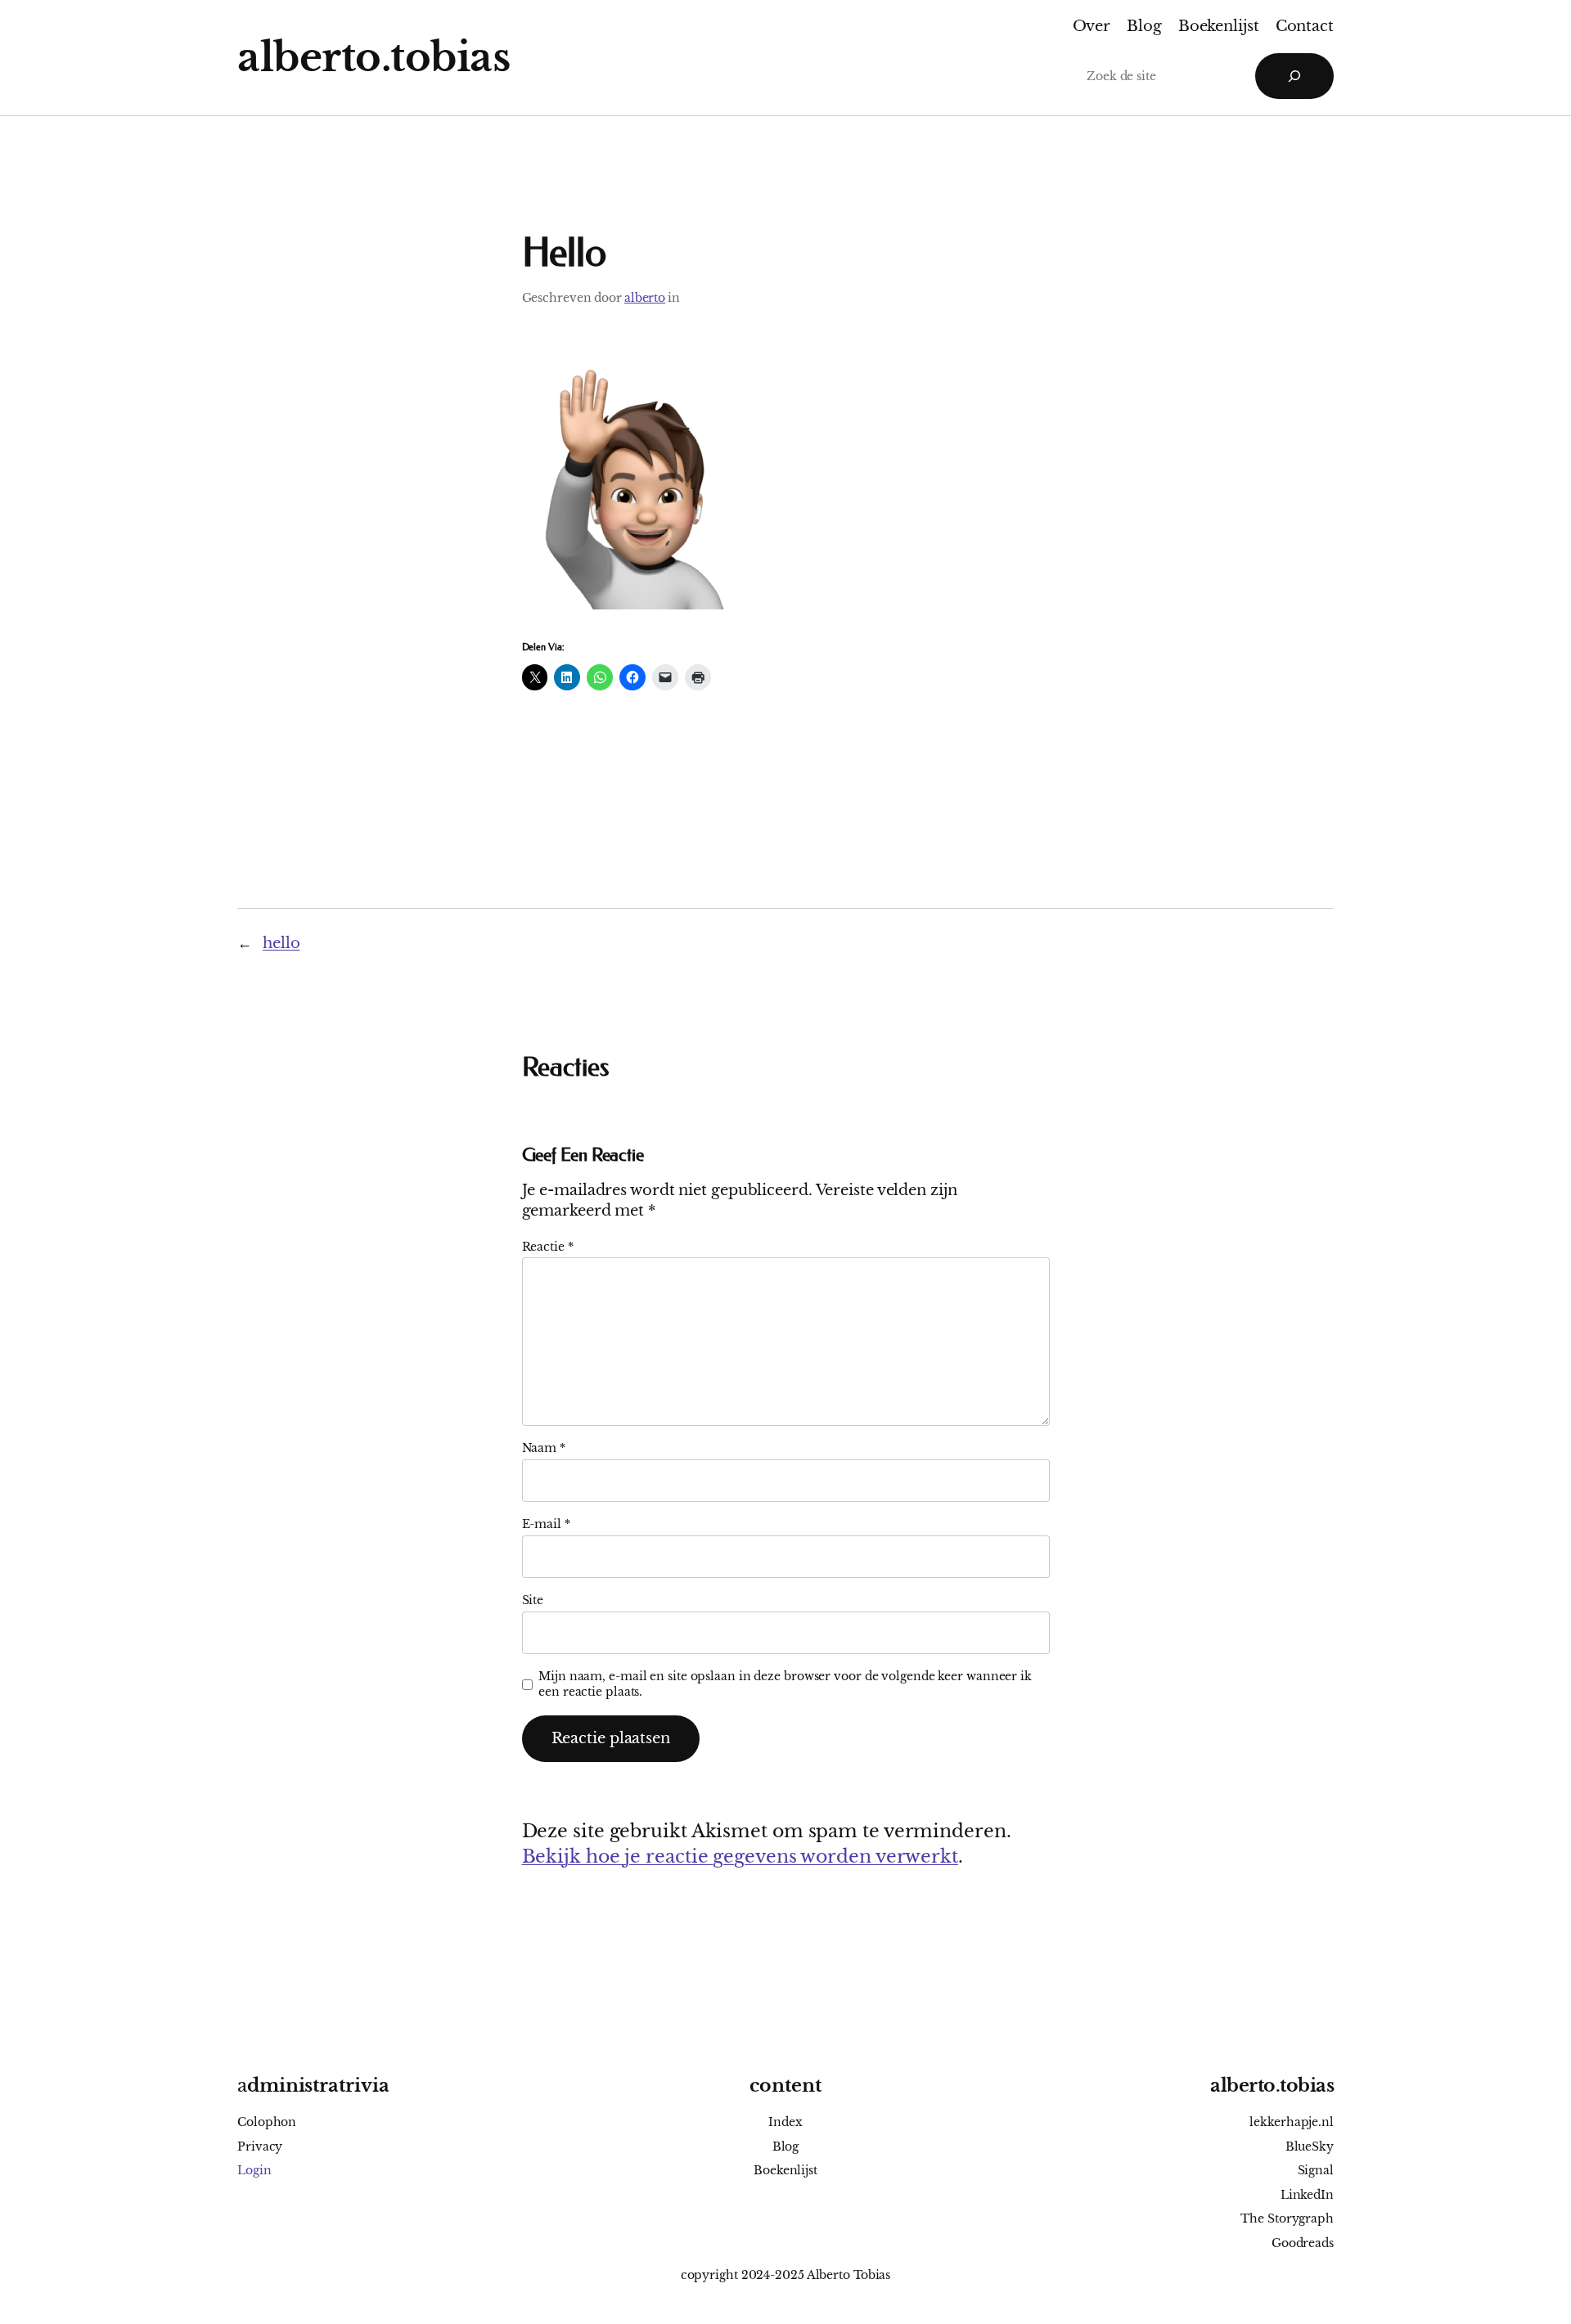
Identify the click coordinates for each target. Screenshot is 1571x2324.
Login (254, 2170)
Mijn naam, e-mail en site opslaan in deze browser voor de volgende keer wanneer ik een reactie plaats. (785, 1684)
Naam (544, 1448)
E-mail (546, 1524)
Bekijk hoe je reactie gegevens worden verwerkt (740, 1857)
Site (533, 1600)
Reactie (548, 1247)
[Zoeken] (1294, 76)
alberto (645, 298)
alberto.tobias (374, 57)
